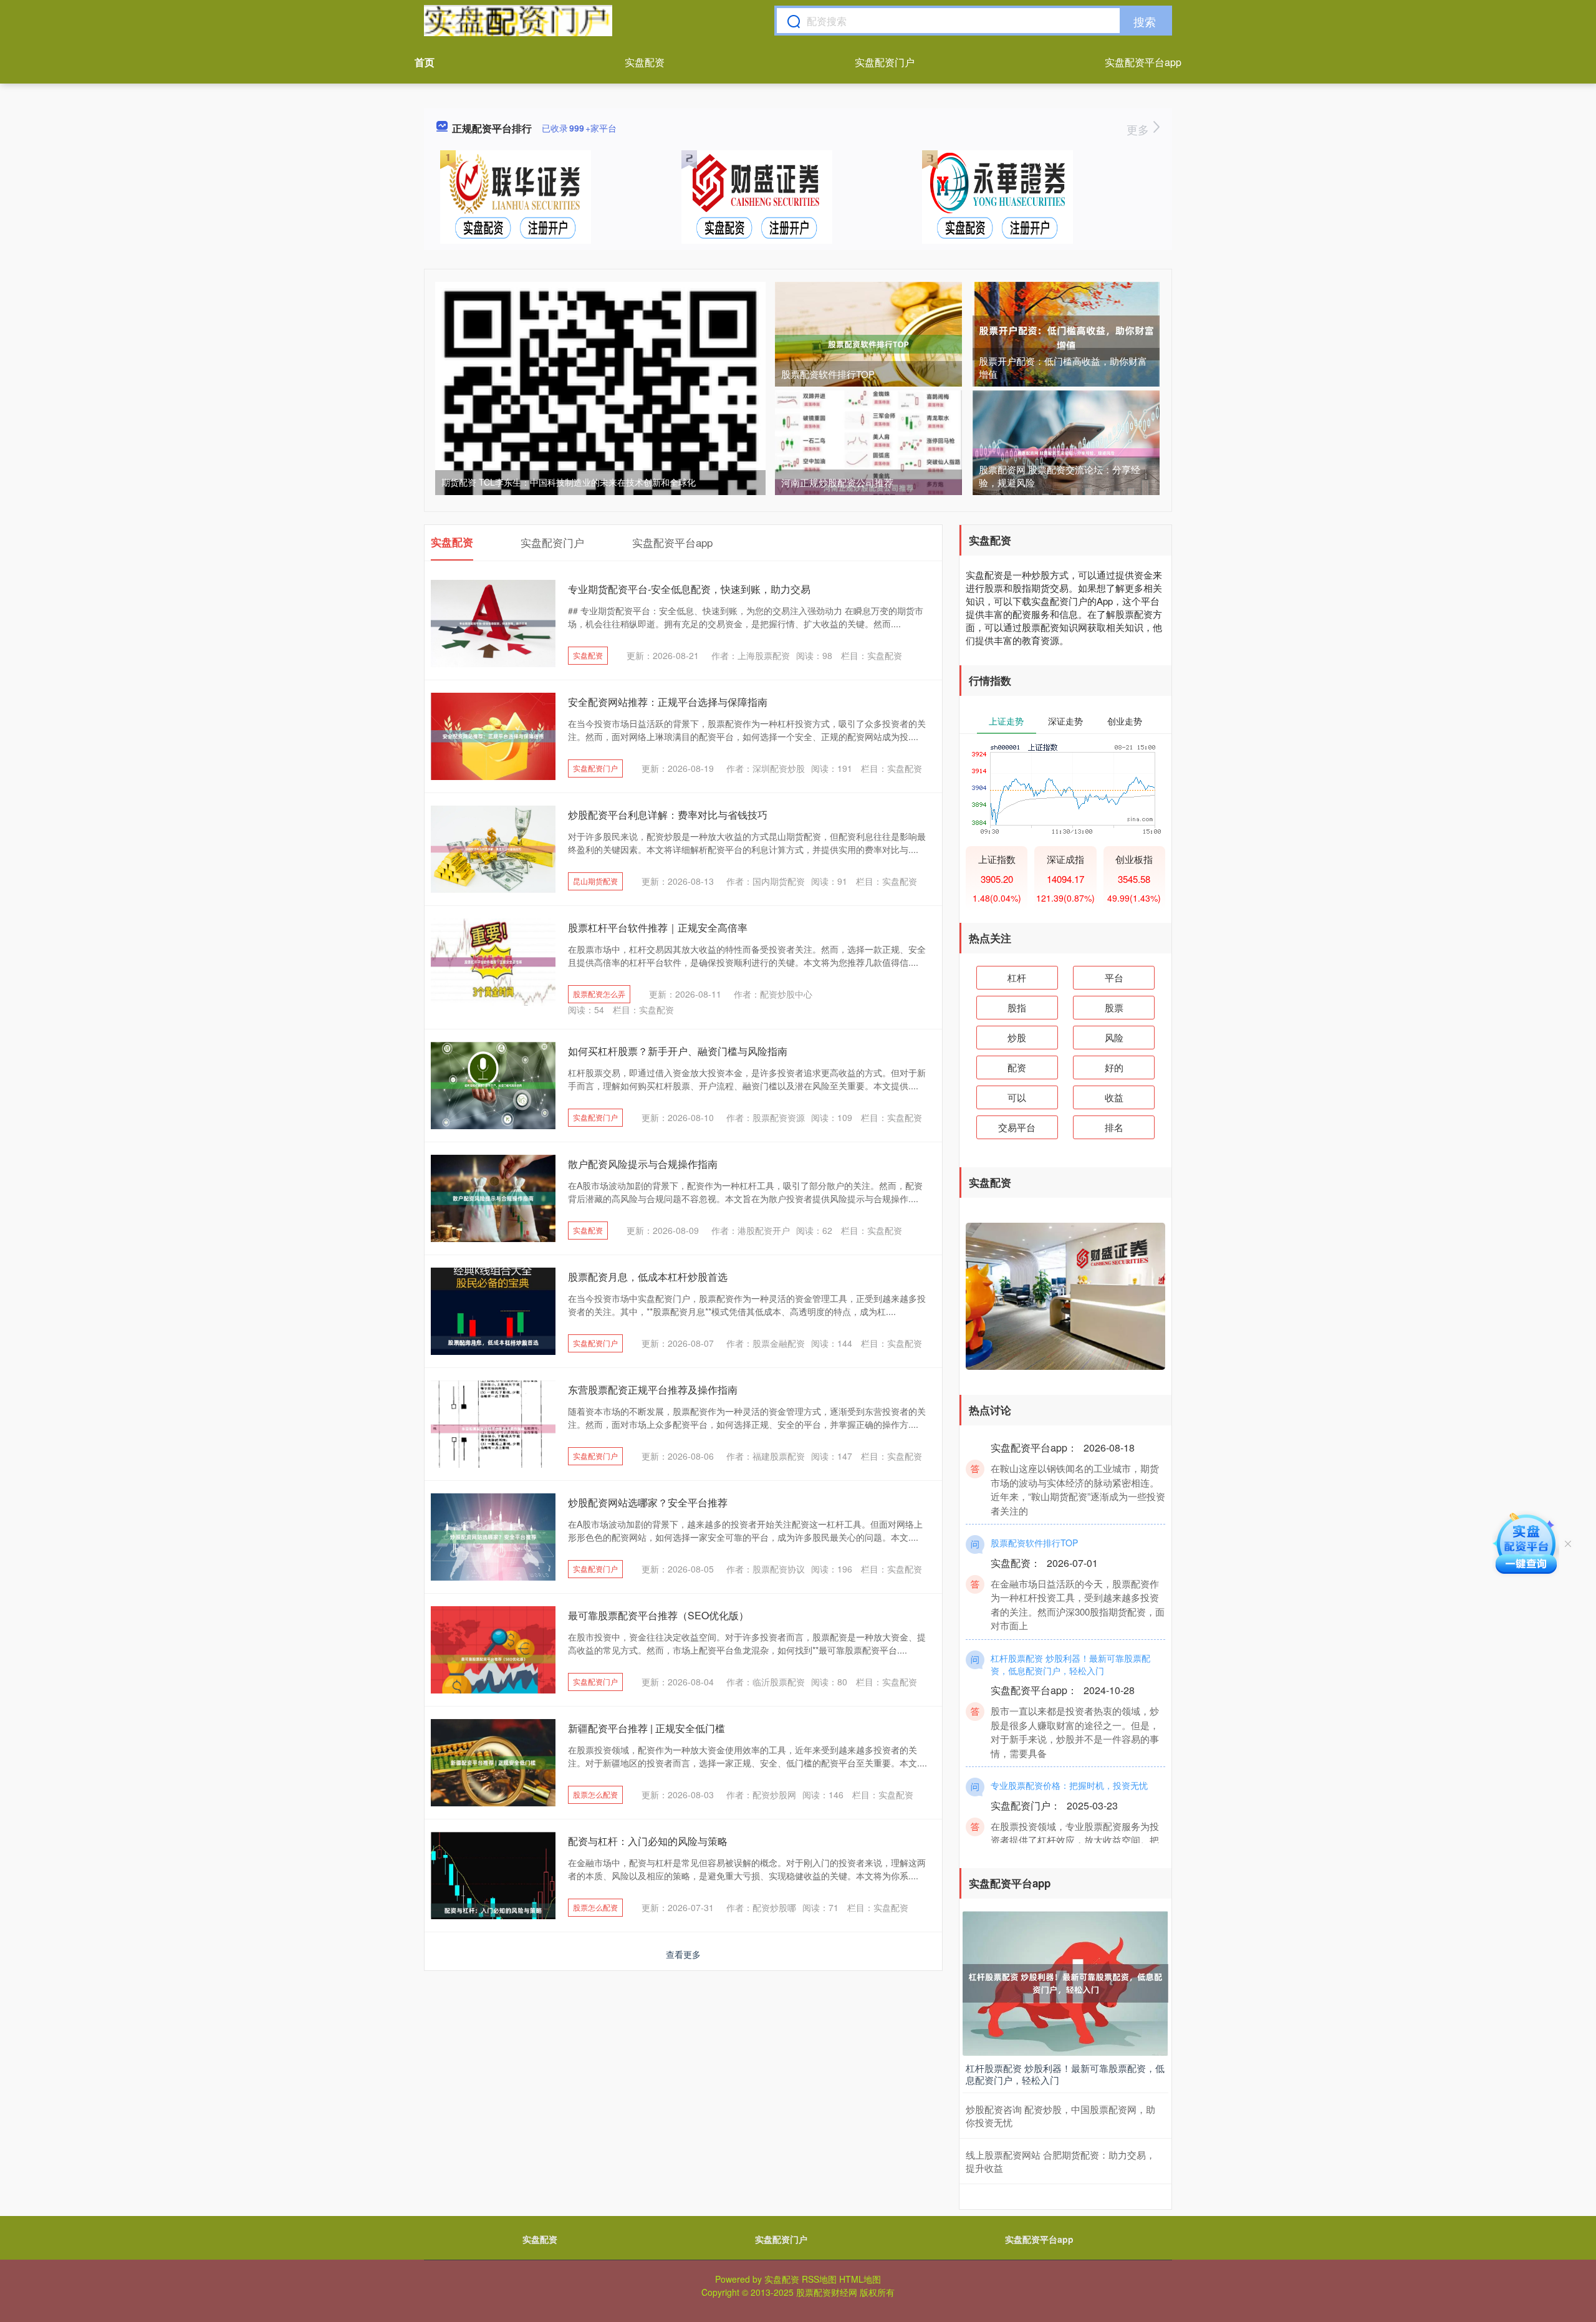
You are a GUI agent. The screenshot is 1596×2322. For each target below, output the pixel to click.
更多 (1139, 129)
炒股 (1017, 1037)
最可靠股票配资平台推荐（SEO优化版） (658, 1615)
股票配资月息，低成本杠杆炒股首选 (648, 1277)
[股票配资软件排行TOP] (868, 343)
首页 (425, 62)
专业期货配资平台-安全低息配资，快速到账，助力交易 (689, 589)
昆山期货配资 (595, 881)
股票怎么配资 (595, 1794)
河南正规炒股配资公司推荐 (837, 482)
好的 (1114, 1067)
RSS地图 (819, 2279)
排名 (1114, 1127)
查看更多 (683, 1954)
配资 (1017, 1067)
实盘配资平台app (1143, 62)
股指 (1017, 1007)
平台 (1114, 977)
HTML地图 (860, 2279)
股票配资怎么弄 (599, 994)
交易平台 (1017, 1127)
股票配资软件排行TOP (828, 374)
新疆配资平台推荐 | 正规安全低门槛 (647, 1728)
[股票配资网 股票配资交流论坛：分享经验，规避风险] (1066, 451)
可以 (1017, 1097)
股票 (1114, 1007)
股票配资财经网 (827, 2292)
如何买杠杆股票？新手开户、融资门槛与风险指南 (678, 1051)
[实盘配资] (518, 21)
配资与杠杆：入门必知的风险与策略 (648, 1841)
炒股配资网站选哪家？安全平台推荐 (648, 1502)
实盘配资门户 (885, 62)
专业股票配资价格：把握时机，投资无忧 (1069, 1755)
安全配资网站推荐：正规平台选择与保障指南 (668, 702)
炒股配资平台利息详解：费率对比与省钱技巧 (668, 815)
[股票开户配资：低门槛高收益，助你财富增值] (1066, 337)
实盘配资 (645, 62)
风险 (1114, 1037)
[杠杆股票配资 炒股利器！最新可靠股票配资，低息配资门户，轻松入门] (1065, 1982)
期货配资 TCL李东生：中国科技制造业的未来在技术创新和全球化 (569, 482)
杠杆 (1017, 977)
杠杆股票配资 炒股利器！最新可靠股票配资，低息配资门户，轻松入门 (1070, 1634)
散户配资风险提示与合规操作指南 (643, 1164)
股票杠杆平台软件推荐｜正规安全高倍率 (658, 927)
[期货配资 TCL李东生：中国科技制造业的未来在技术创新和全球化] (600, 446)
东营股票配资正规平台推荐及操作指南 (653, 1390)
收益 (1114, 1097)
